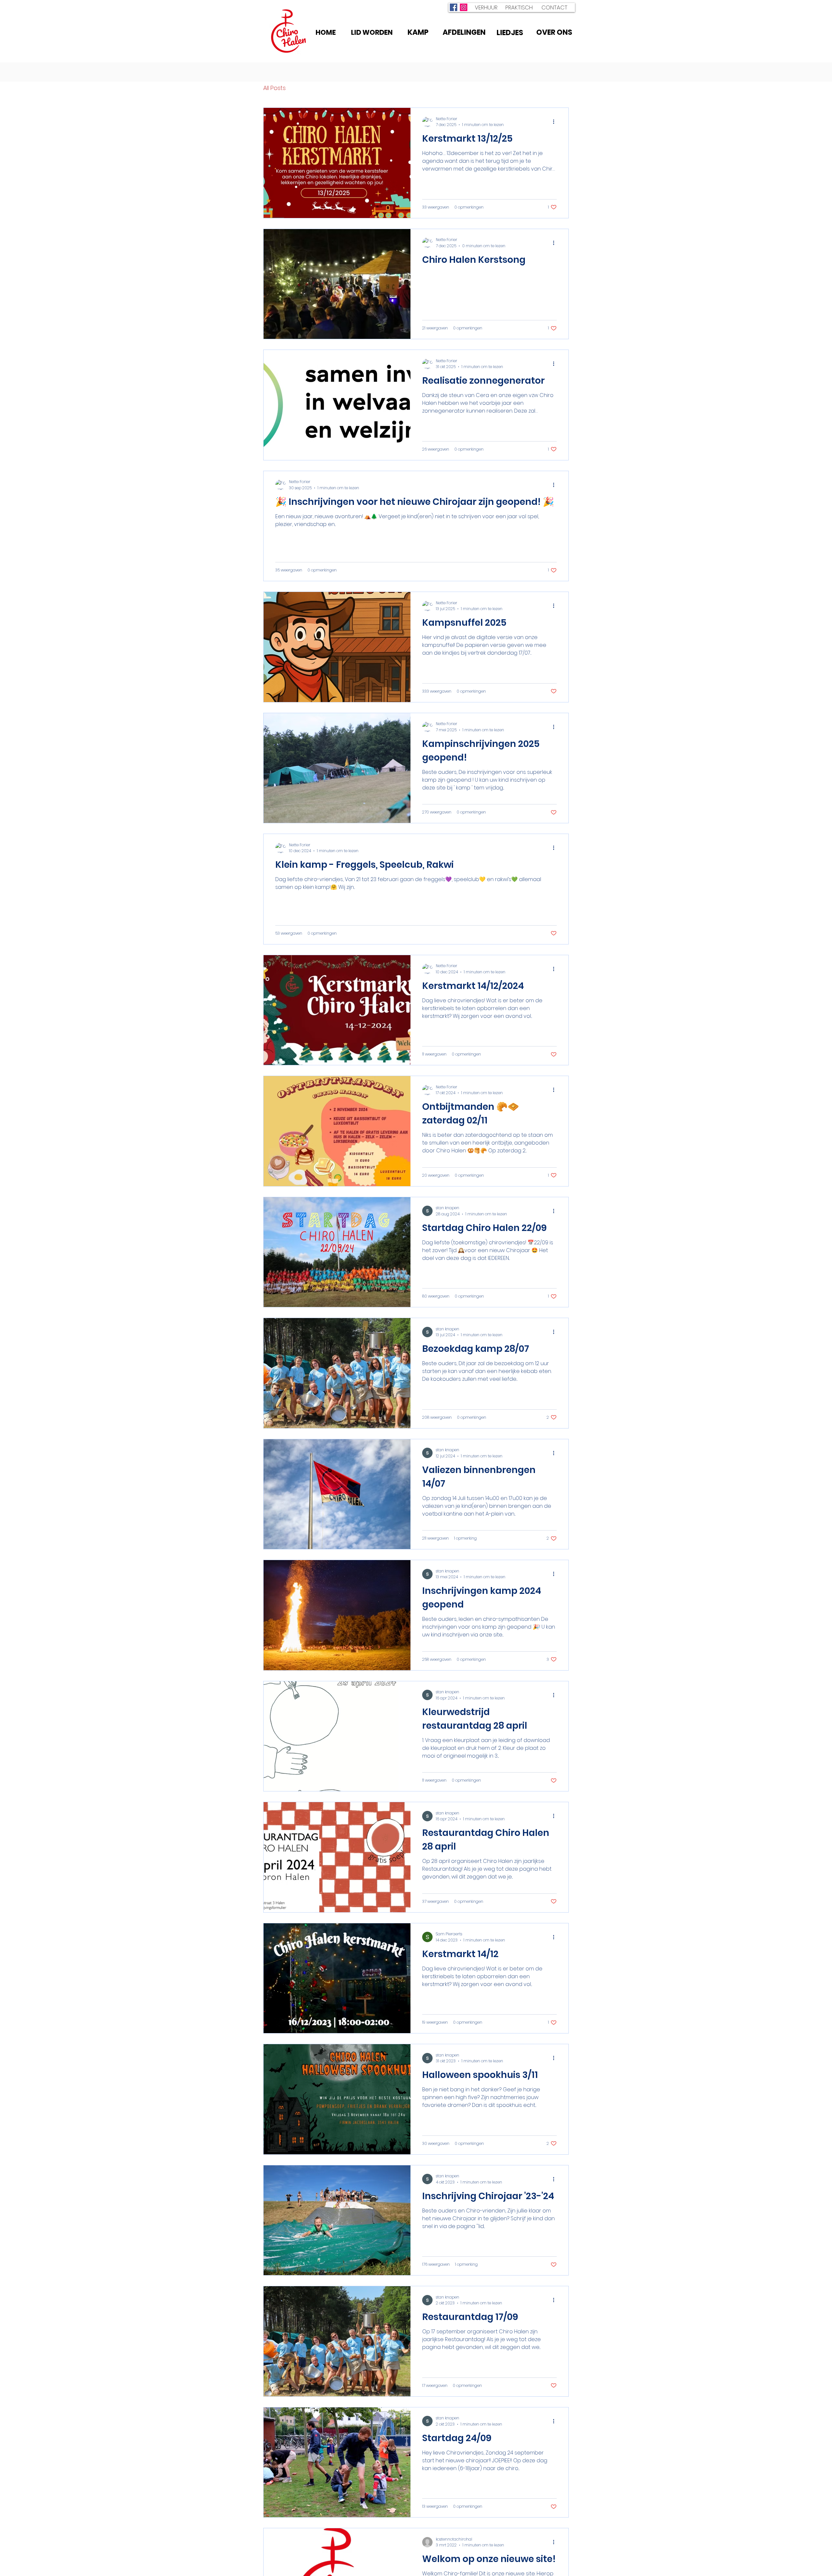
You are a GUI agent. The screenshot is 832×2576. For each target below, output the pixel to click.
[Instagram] (464, 7)
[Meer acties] (556, 122)
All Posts (274, 88)
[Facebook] (454, 7)
